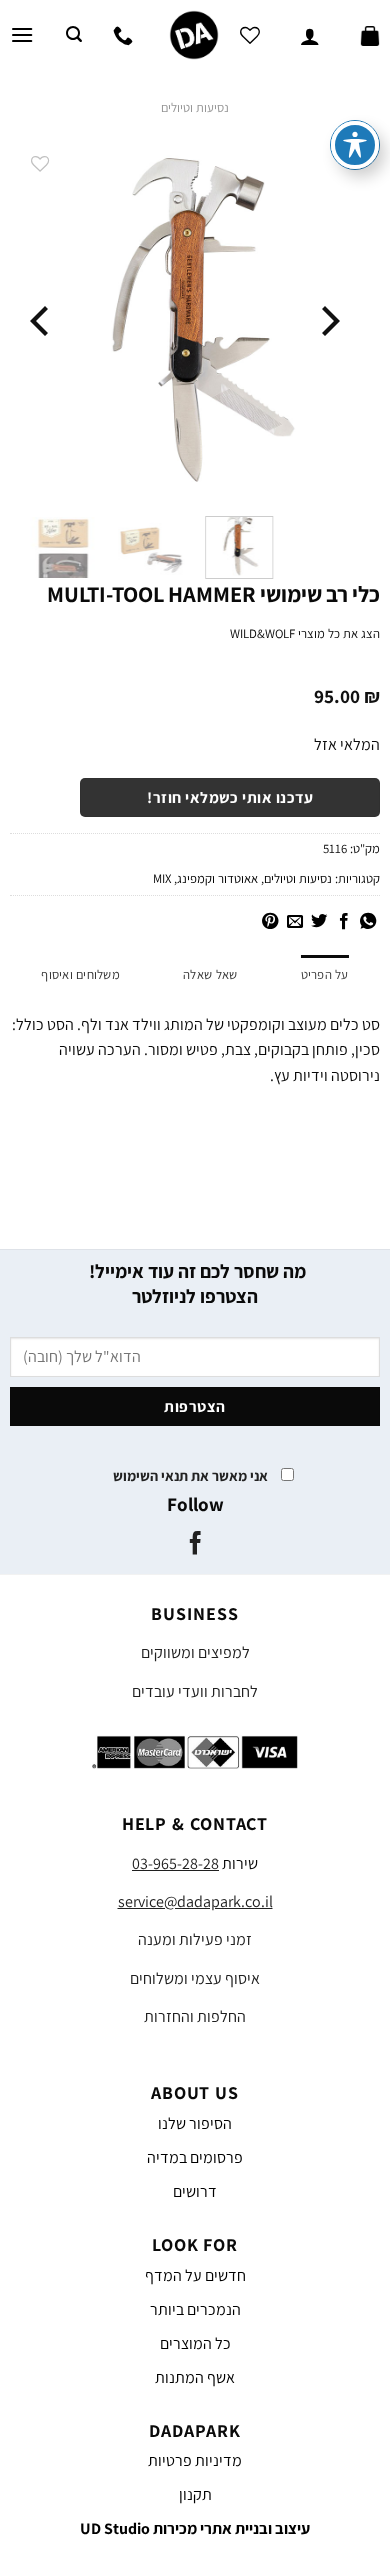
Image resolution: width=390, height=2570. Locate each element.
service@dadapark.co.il (195, 1901)
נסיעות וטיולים (195, 107)
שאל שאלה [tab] (210, 974)
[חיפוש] (74, 34)
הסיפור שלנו (195, 2123)
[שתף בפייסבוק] (343, 922)
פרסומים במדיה (195, 2157)
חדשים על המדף (195, 2275)
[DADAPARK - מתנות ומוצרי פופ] (193, 35)
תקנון (195, 2494)
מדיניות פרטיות (195, 2460)
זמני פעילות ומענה (195, 1939)
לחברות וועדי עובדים (195, 1691)
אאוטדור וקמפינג (217, 878)
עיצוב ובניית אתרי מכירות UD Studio (195, 2528)
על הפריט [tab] (325, 974)
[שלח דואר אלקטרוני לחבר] (294, 922)
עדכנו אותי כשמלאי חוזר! (230, 797)
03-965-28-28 (175, 1863)
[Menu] (22, 34)
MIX (162, 878)
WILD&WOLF (262, 633)
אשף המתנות (195, 2377)
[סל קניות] (370, 35)
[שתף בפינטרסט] (270, 922)
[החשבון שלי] (310, 35)
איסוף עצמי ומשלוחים (195, 1978)
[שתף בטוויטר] (319, 922)
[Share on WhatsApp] (368, 922)
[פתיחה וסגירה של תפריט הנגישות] (355, 145)
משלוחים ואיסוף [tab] (80, 974)
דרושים (195, 2191)
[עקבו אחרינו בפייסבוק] (194, 1545)
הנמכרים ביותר (195, 2309)
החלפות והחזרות (195, 2016)
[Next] (42, 321)
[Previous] (328, 321)
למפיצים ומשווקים (195, 1652)
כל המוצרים (195, 2343)
